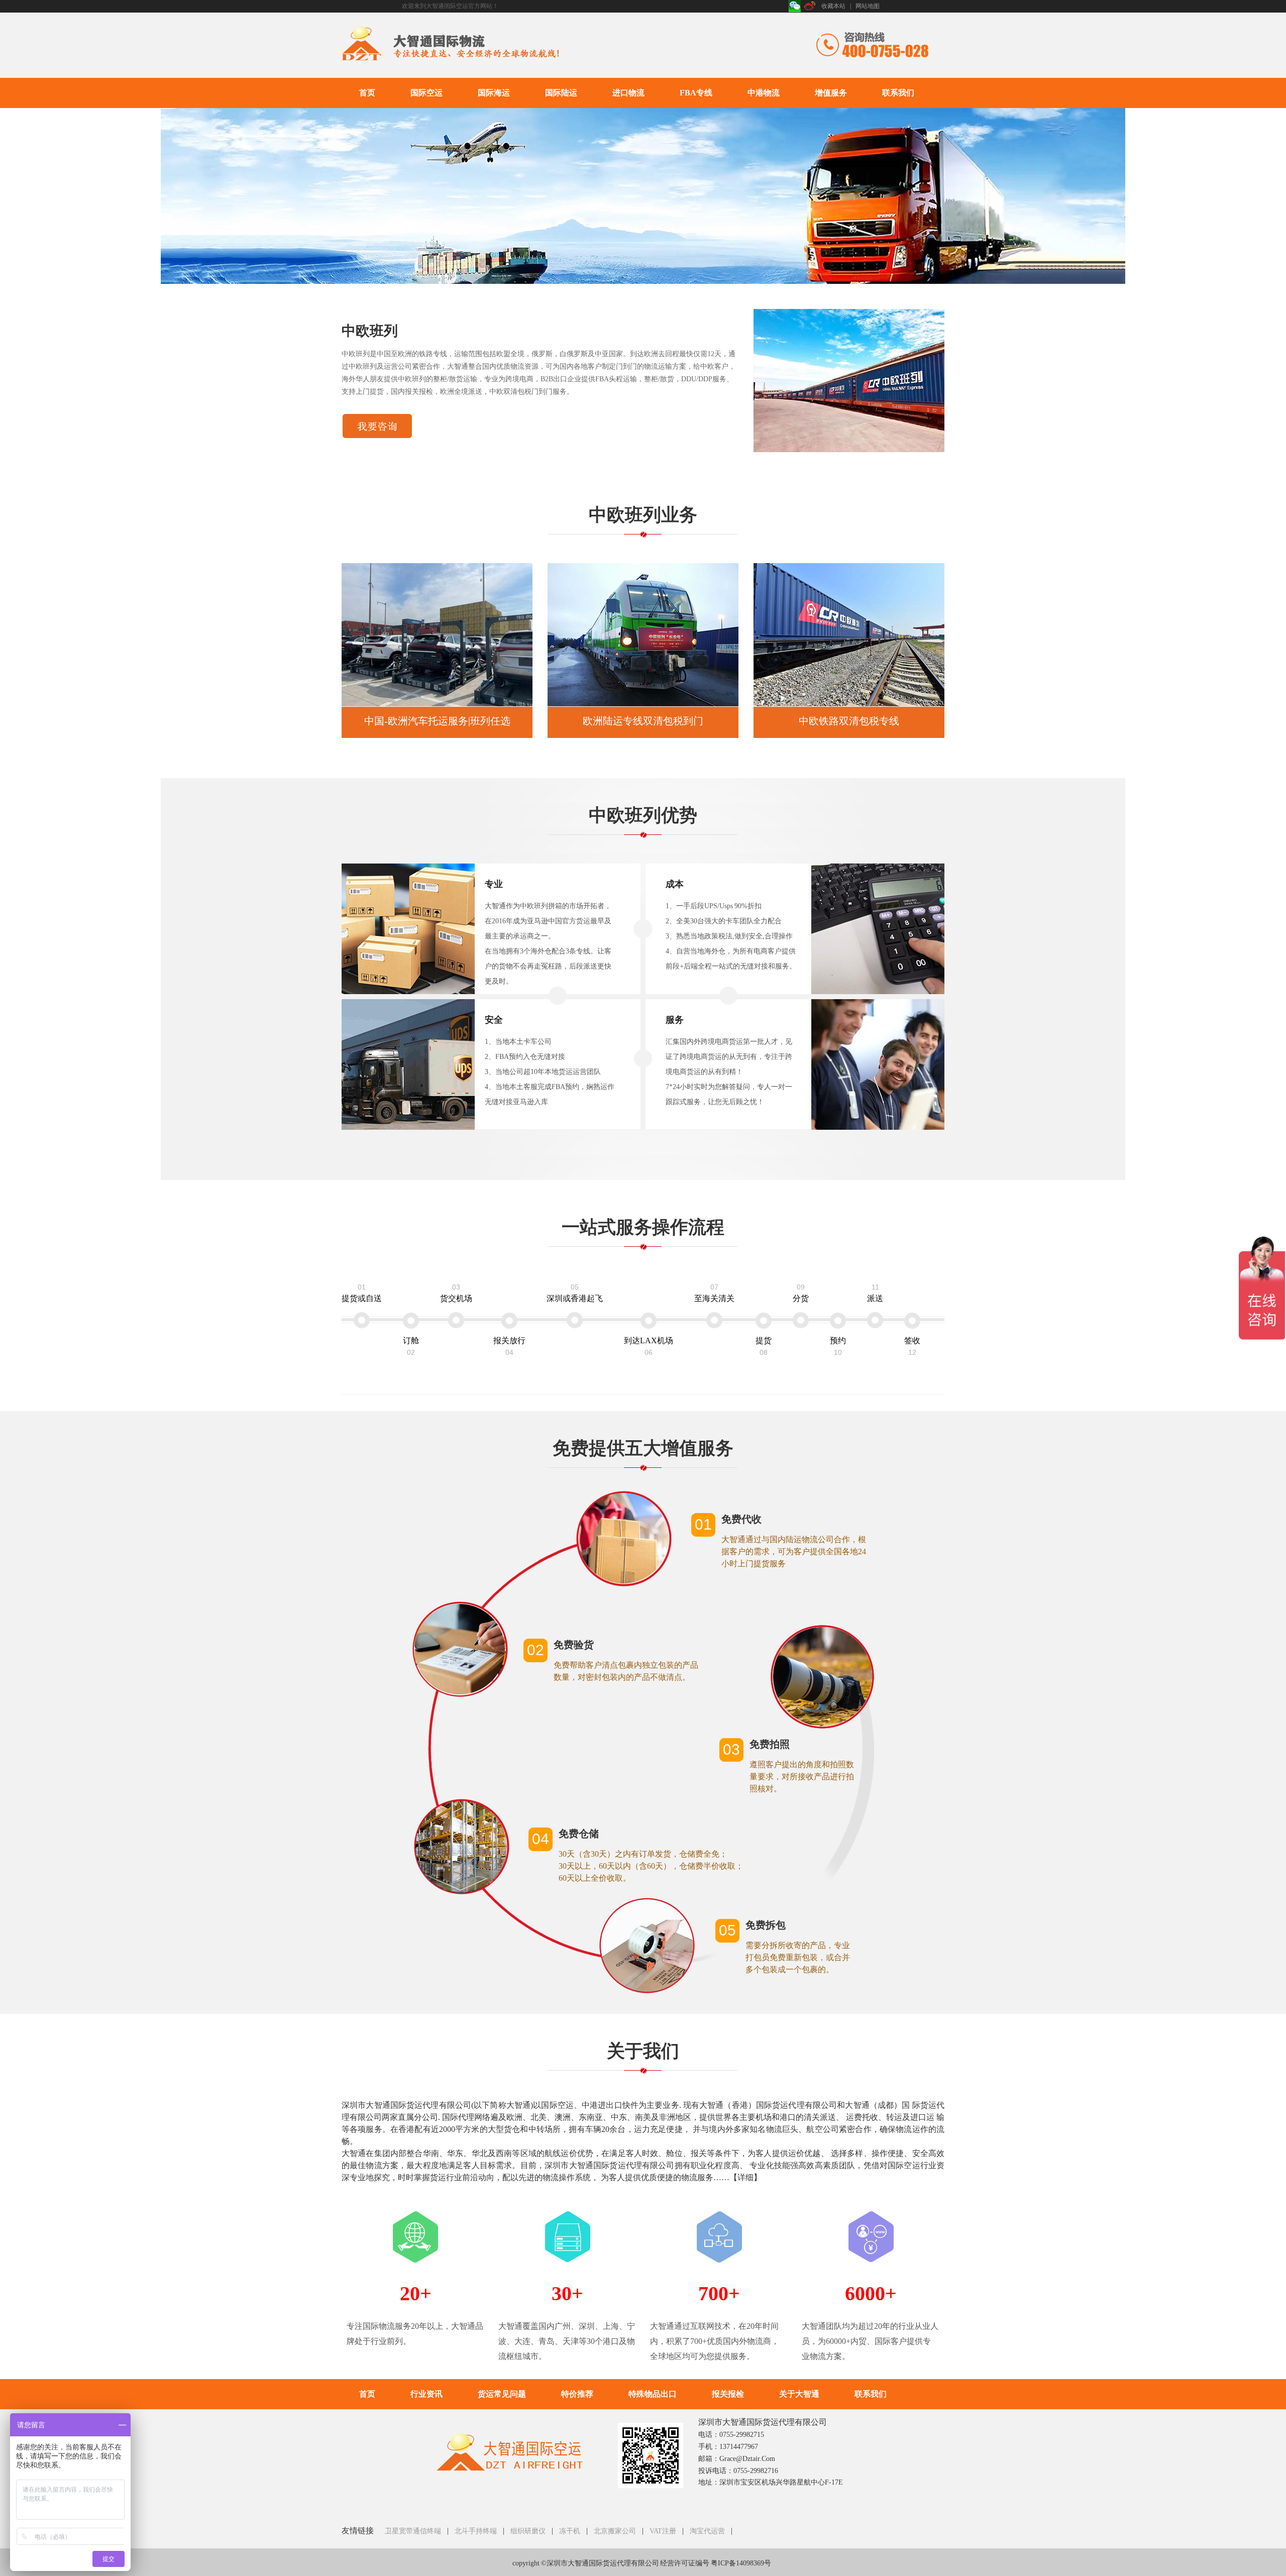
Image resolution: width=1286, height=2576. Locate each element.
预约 (838, 1346)
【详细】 (745, 2177)
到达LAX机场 (649, 1346)
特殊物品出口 (653, 2394)
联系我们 (898, 93)
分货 (801, 1293)
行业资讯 (426, 2394)
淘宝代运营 (707, 2531)
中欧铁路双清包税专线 (849, 721)
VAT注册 (663, 2531)
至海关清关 (714, 1293)
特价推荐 (577, 2394)
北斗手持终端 (476, 2531)
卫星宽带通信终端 (413, 2531)
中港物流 (764, 93)
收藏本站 (833, 6)
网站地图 (868, 6)
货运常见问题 (502, 2394)
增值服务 (831, 93)
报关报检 (728, 2394)
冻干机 (570, 2531)
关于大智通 (799, 2394)
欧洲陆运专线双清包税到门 (643, 721)
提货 (764, 1346)
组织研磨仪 (528, 2531)
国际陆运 (561, 93)
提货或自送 (362, 1293)
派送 (875, 1293)
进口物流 (628, 93)
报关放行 (509, 1346)
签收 (912, 1346)
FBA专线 (696, 93)
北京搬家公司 (615, 2531)
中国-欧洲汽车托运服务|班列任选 (437, 721)
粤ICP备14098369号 (741, 2563)
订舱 (411, 1346)
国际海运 (494, 93)
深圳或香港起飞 (575, 1293)
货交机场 (456, 1293)
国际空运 (426, 93)
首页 (367, 93)
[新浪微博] (810, 6)
